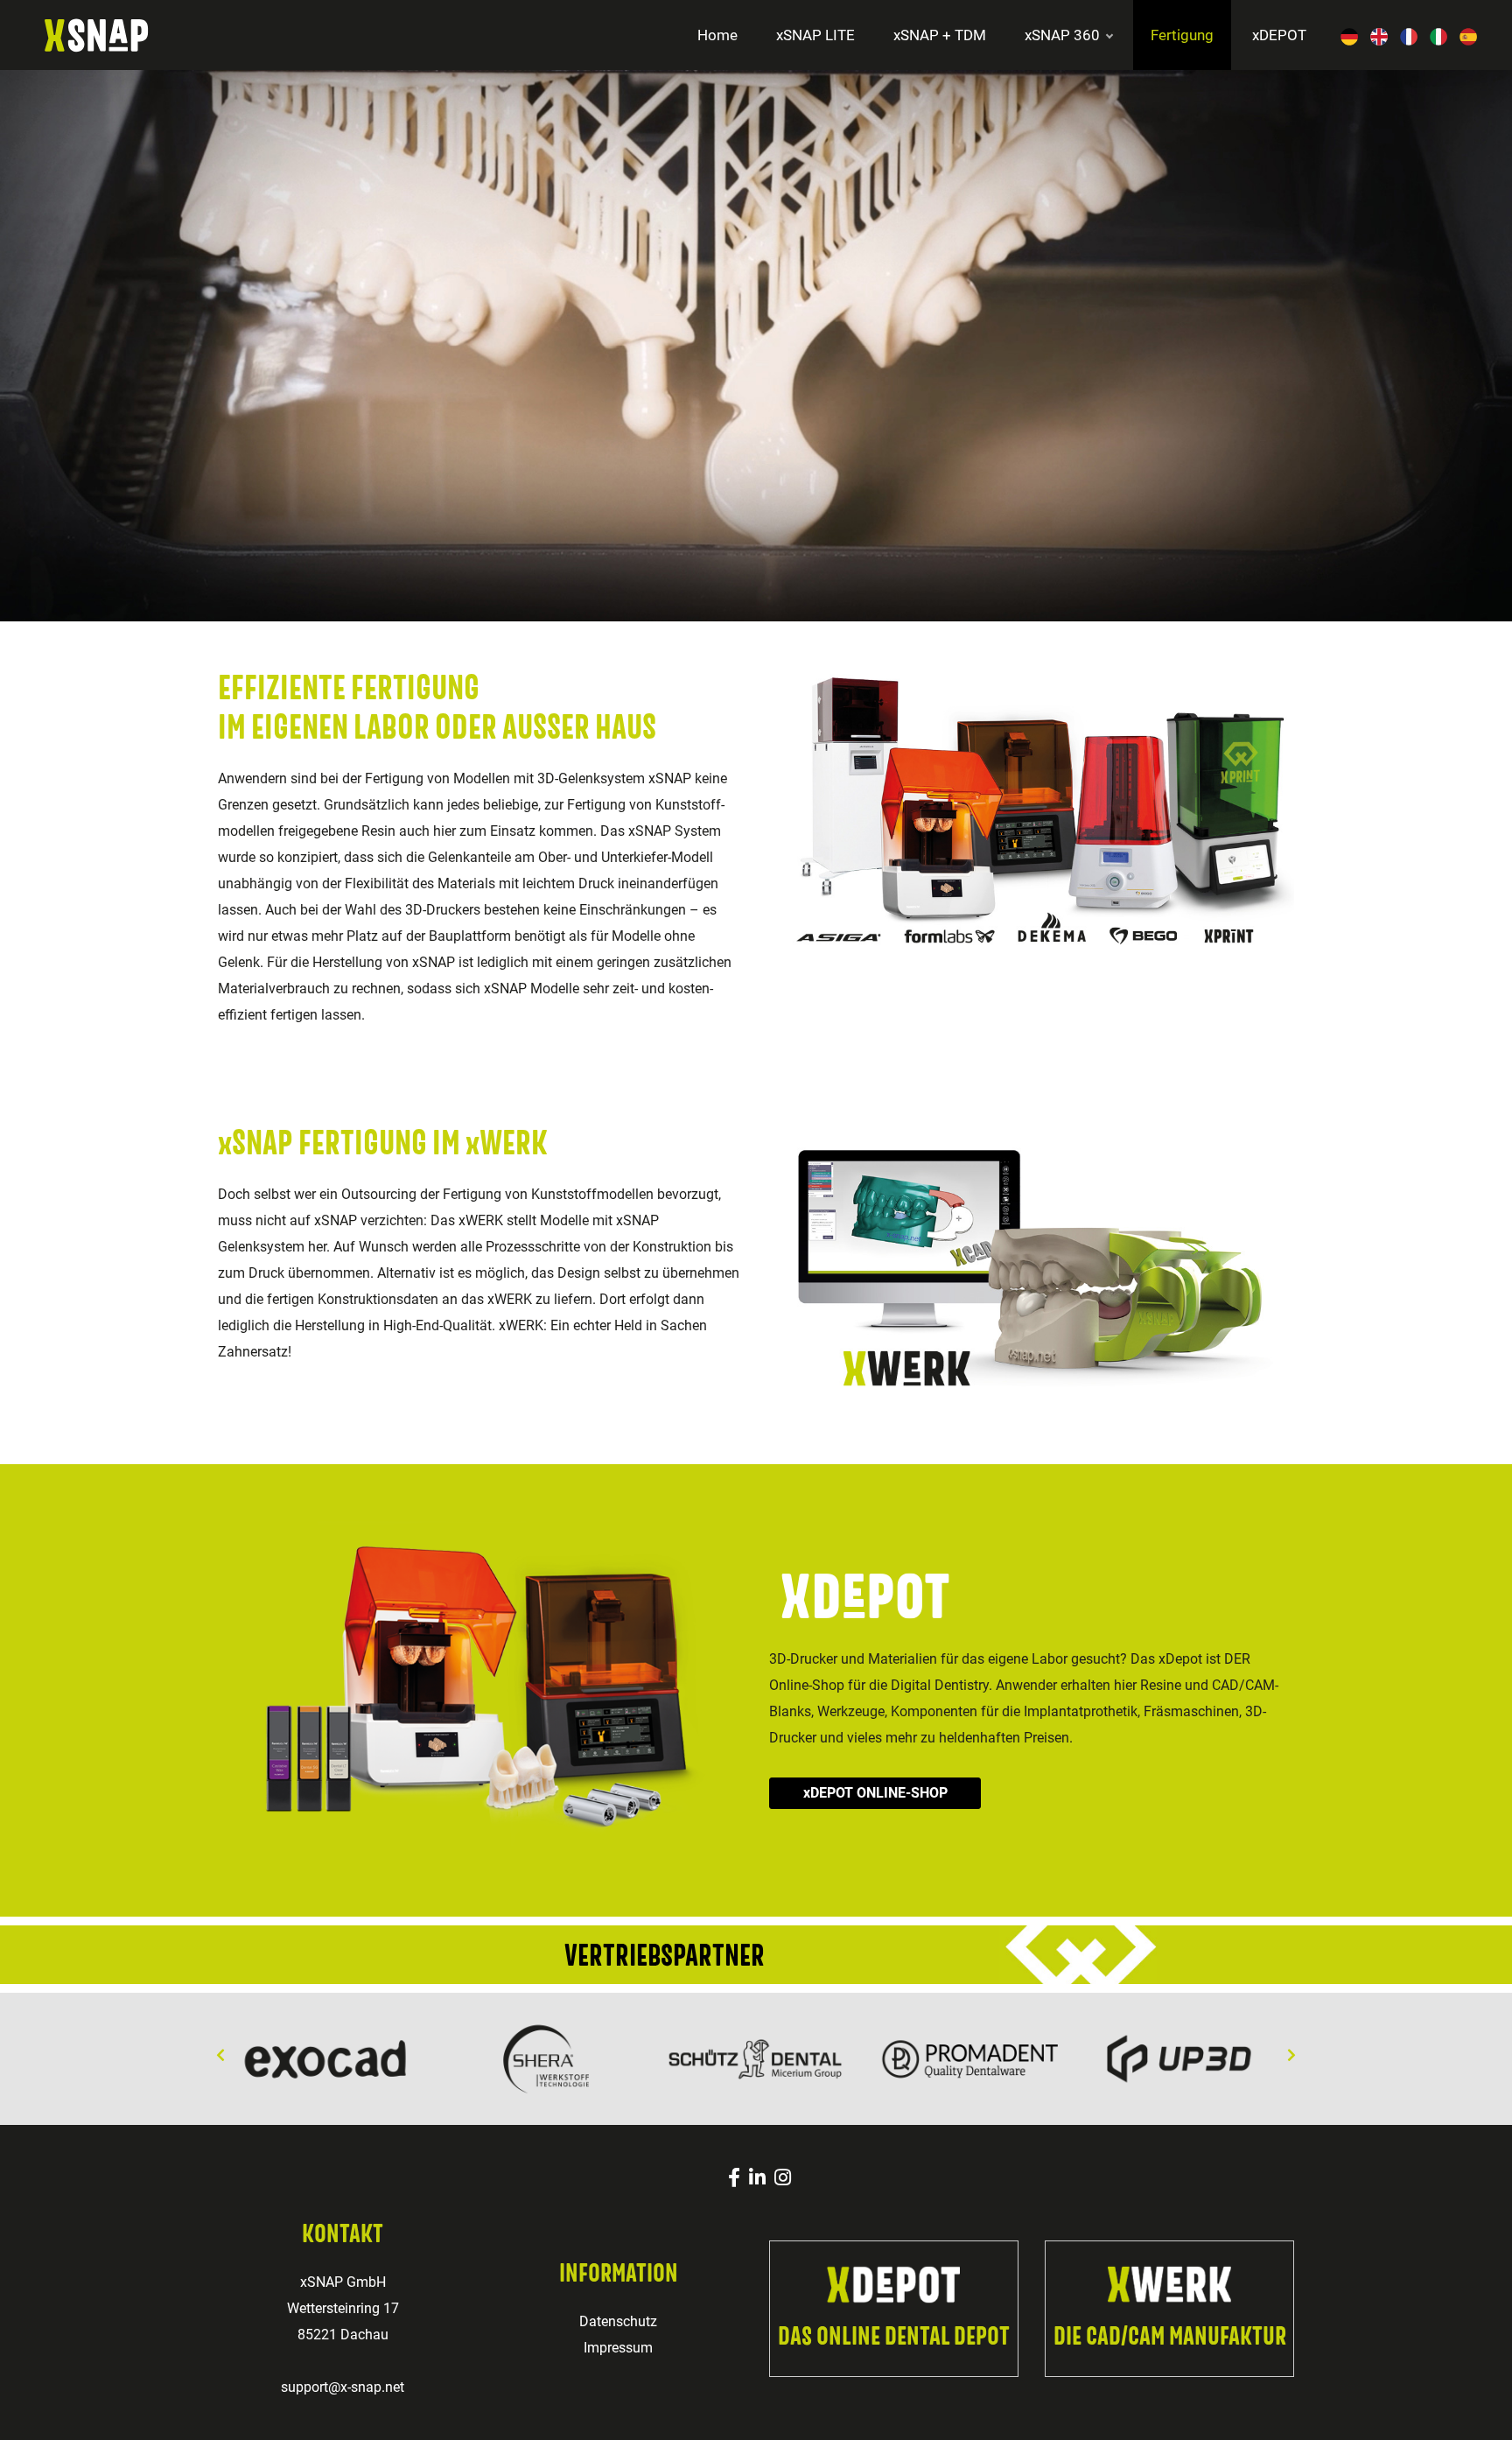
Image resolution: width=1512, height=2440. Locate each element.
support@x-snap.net (343, 2387)
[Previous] (220, 2056)
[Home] (74, 34)
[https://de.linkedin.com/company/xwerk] (757, 2178)
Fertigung (1182, 35)
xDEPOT (1279, 35)
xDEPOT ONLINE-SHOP (875, 1793)
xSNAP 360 (1062, 35)
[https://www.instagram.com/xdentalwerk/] (783, 2178)
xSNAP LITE (815, 35)
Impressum (618, 2348)
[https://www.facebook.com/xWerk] (734, 2178)
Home (717, 35)
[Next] (1291, 2056)
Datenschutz (618, 2321)
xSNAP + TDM (940, 35)
